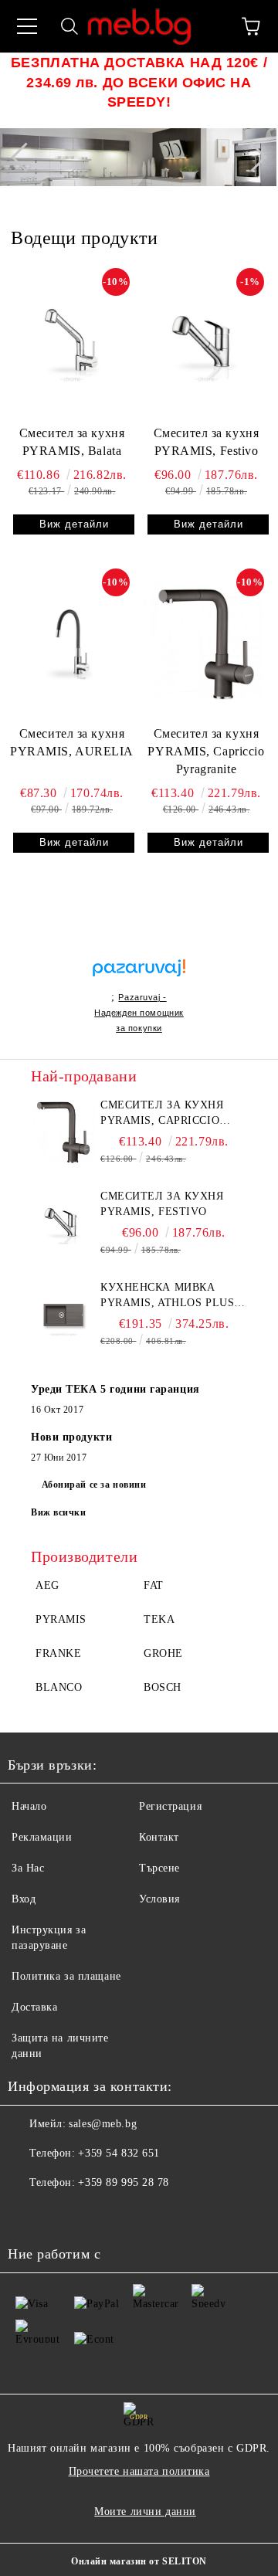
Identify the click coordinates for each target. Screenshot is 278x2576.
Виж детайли (74, 524)
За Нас (28, 1868)
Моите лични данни (145, 2512)
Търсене (159, 1868)
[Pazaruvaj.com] (139, 974)
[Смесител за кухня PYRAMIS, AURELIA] (72, 643)
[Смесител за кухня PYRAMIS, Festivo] (206, 343)
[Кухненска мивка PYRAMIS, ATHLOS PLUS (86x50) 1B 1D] (63, 1315)
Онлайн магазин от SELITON (139, 2561)
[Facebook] (28, 2214)
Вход (24, 1899)
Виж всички (59, 1512)
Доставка (34, 2007)
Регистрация (170, 1806)
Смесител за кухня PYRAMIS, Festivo (207, 442)
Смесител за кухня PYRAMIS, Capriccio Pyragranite (206, 751)
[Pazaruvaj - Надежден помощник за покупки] (139, 951)
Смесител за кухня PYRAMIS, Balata (72, 442)
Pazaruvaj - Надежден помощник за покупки (139, 1013)
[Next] (252, 158)
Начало (29, 1806)
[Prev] (25, 158)
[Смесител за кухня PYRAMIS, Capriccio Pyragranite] (206, 643)
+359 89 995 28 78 (124, 2182)
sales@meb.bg (103, 2124)
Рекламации (42, 1837)
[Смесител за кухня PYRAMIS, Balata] (72, 343)
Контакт (159, 1837)
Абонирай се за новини (94, 1485)
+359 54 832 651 (119, 2153)
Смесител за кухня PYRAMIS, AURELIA (72, 742)
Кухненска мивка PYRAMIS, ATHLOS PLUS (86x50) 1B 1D (167, 1296)
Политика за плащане (66, 1976)
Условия (159, 1899)
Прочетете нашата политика (139, 2471)
